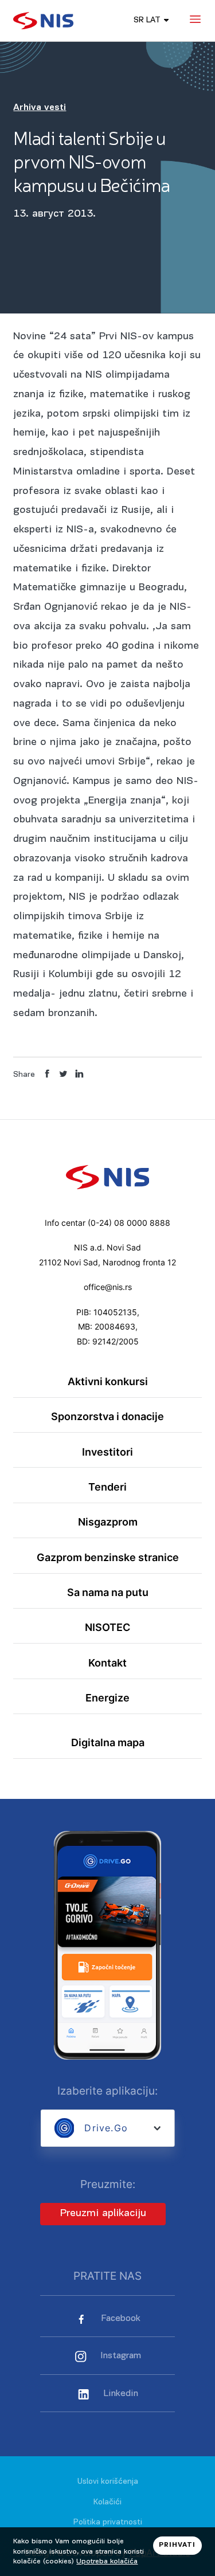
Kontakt (107, 1663)
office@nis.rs (108, 1287)
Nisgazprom (108, 1522)
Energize (107, 1698)
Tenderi (107, 1487)
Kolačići (107, 2502)
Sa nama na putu (108, 1592)
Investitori (107, 1452)
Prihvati (177, 2545)
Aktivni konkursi (108, 1381)
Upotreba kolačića (107, 2561)
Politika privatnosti (108, 2522)
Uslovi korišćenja (108, 2482)
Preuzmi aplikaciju (103, 2214)
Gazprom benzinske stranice (108, 1557)
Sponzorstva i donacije (107, 1416)
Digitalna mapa (108, 1742)
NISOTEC (107, 1627)
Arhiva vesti (40, 108)
